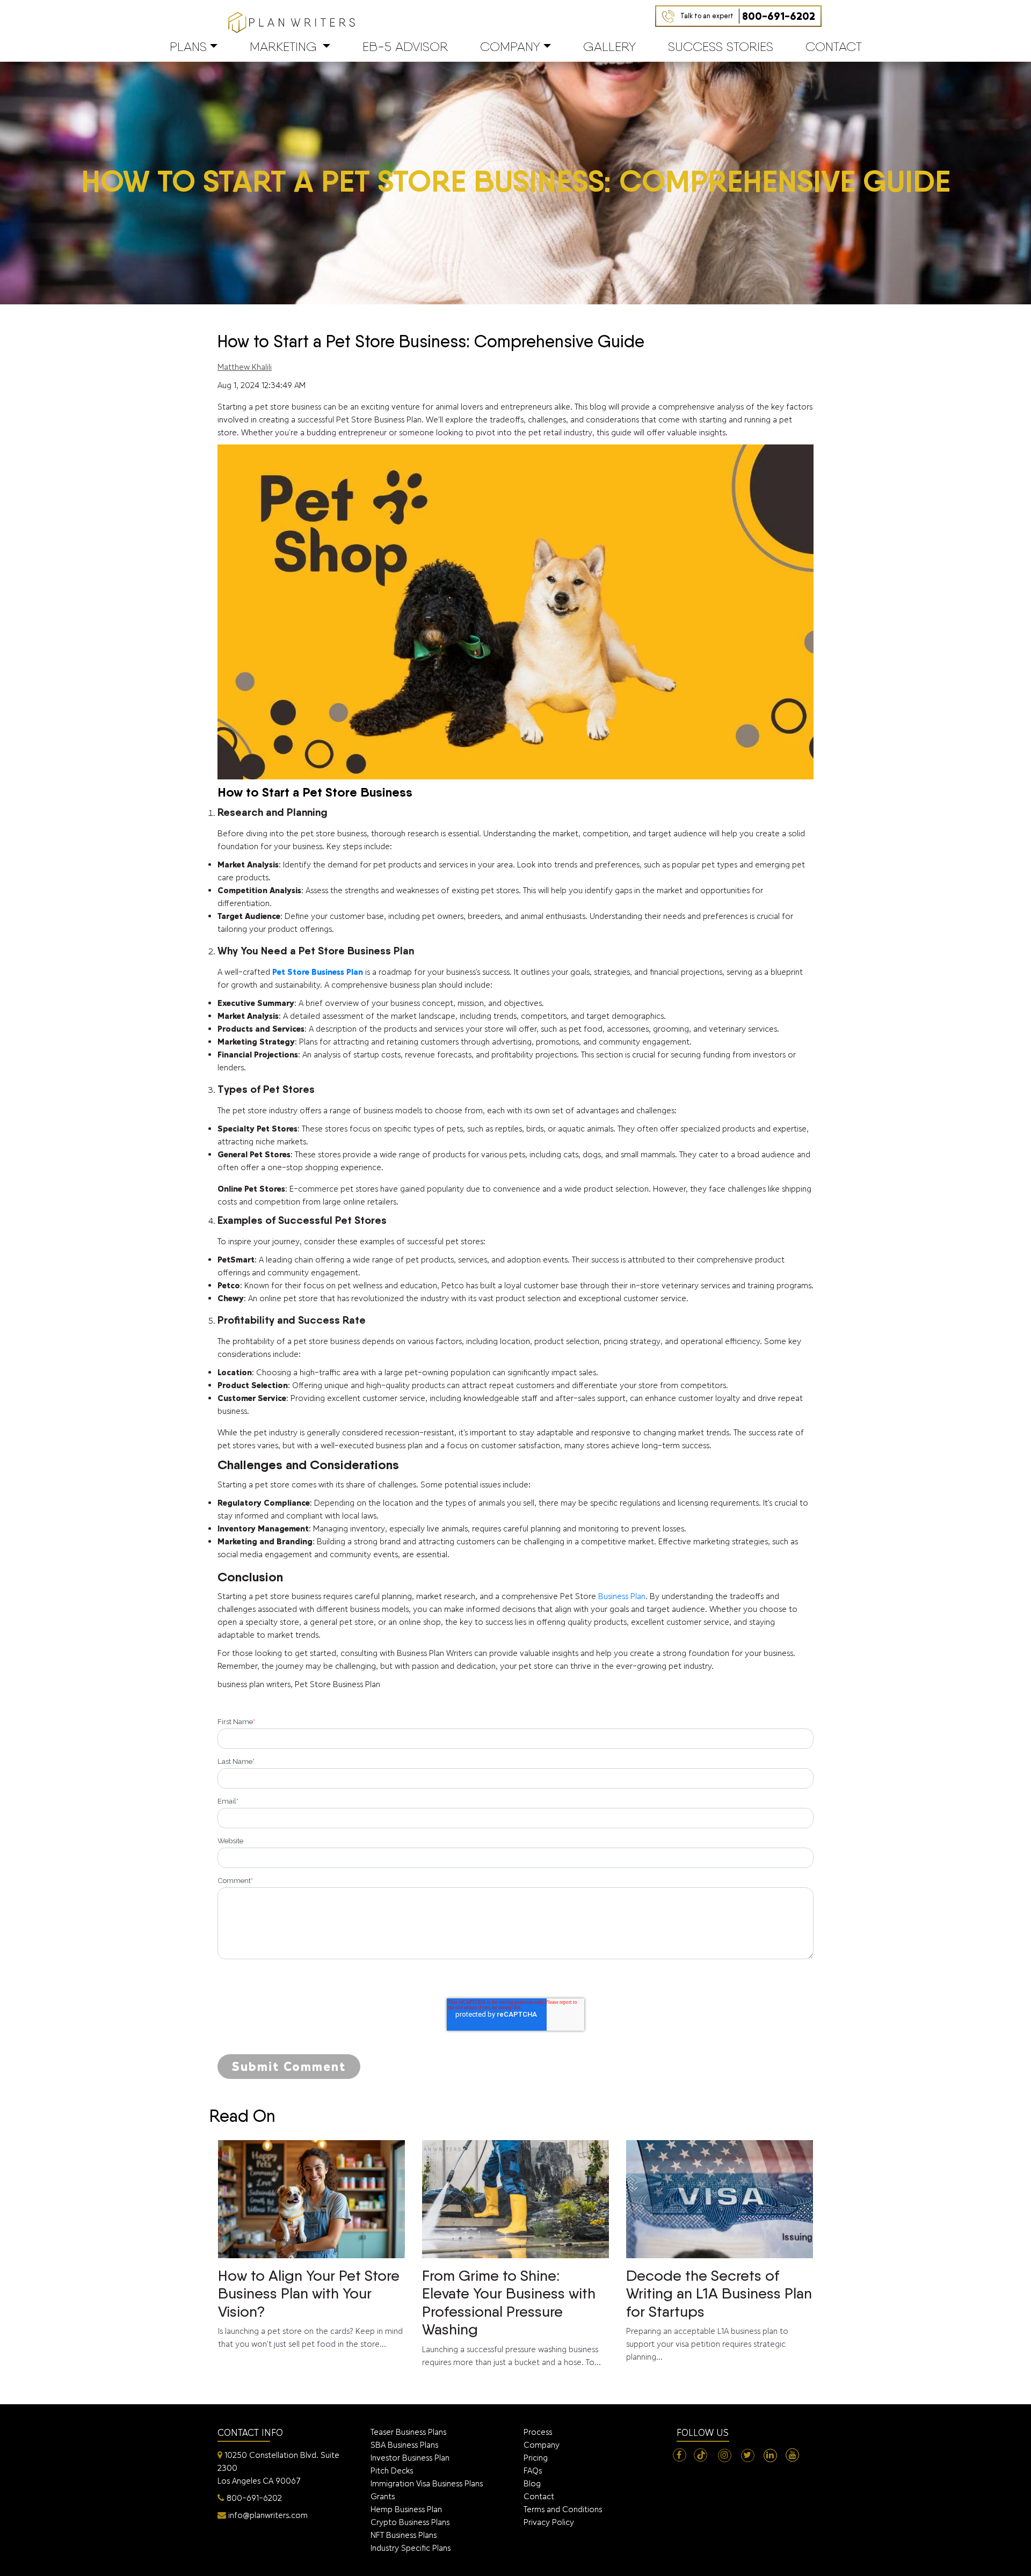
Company (510, 46)
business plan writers (254, 1684)
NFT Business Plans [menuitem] (404, 2535)
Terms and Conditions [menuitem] (563, 2509)
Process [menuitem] (538, 2432)
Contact (834, 46)
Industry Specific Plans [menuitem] (411, 2548)
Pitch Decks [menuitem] (392, 2471)
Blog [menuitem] (532, 2483)
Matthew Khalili (245, 367)
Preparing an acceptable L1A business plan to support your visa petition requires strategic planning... (719, 2314)
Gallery (609, 46)
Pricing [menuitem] (536, 2458)
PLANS (188, 46)
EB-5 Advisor (405, 46)
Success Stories (721, 46)
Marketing (283, 46)
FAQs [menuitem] (533, 2471)
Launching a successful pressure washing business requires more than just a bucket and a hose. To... (511, 2317)
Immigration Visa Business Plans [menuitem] (427, 2483)
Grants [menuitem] (383, 2496)
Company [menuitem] (542, 2445)
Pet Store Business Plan (337, 1684)
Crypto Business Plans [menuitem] (410, 2522)
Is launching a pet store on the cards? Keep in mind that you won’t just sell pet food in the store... (310, 2308)
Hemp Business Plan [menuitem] (406, 2509)
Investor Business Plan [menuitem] (410, 2458)
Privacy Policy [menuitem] (549, 2522)
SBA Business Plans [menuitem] (404, 2445)
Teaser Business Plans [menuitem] (408, 2432)
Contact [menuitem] (539, 2496)
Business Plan (622, 1596)
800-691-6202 (748, 16)
